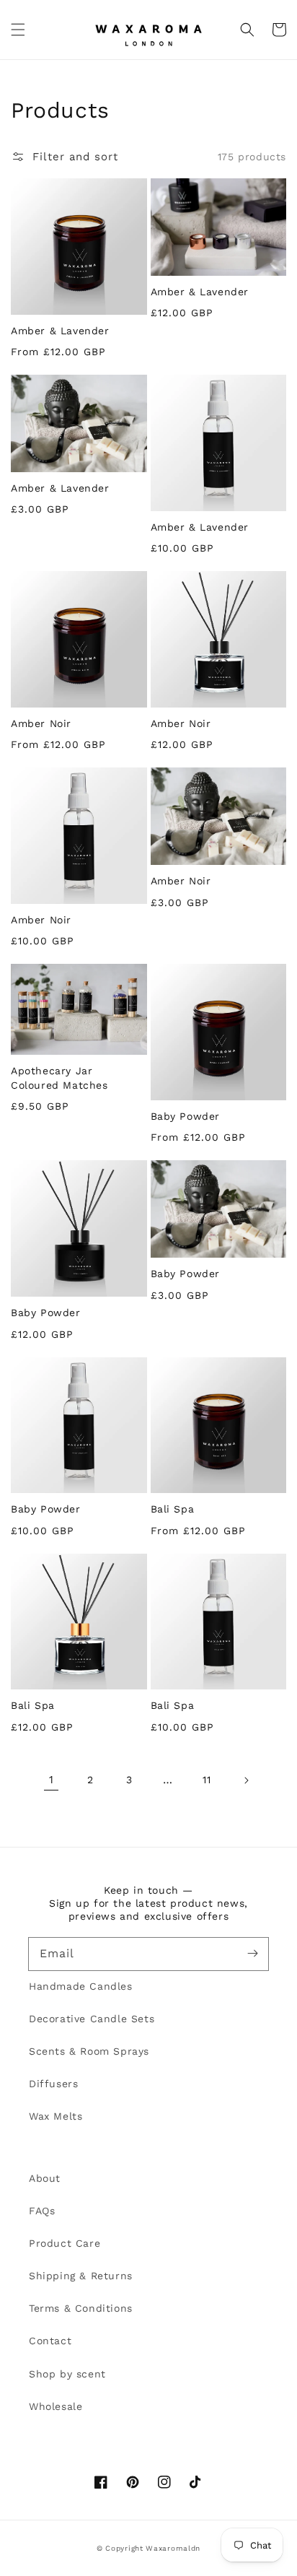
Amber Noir (41, 723)
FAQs (42, 2211)
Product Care (65, 2243)
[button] (18, 30)
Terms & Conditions (81, 2308)
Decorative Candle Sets (92, 2019)
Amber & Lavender (60, 331)
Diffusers (53, 2084)
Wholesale (56, 2406)
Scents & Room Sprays (89, 2051)
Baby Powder (186, 1116)
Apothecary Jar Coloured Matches (59, 1078)
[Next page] (246, 1780)
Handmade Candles (81, 1986)
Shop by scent (67, 2374)
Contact (50, 2341)
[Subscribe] (252, 1954)
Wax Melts (56, 2116)
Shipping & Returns (81, 2276)
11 (207, 1780)
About (45, 2178)
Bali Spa (173, 1509)
